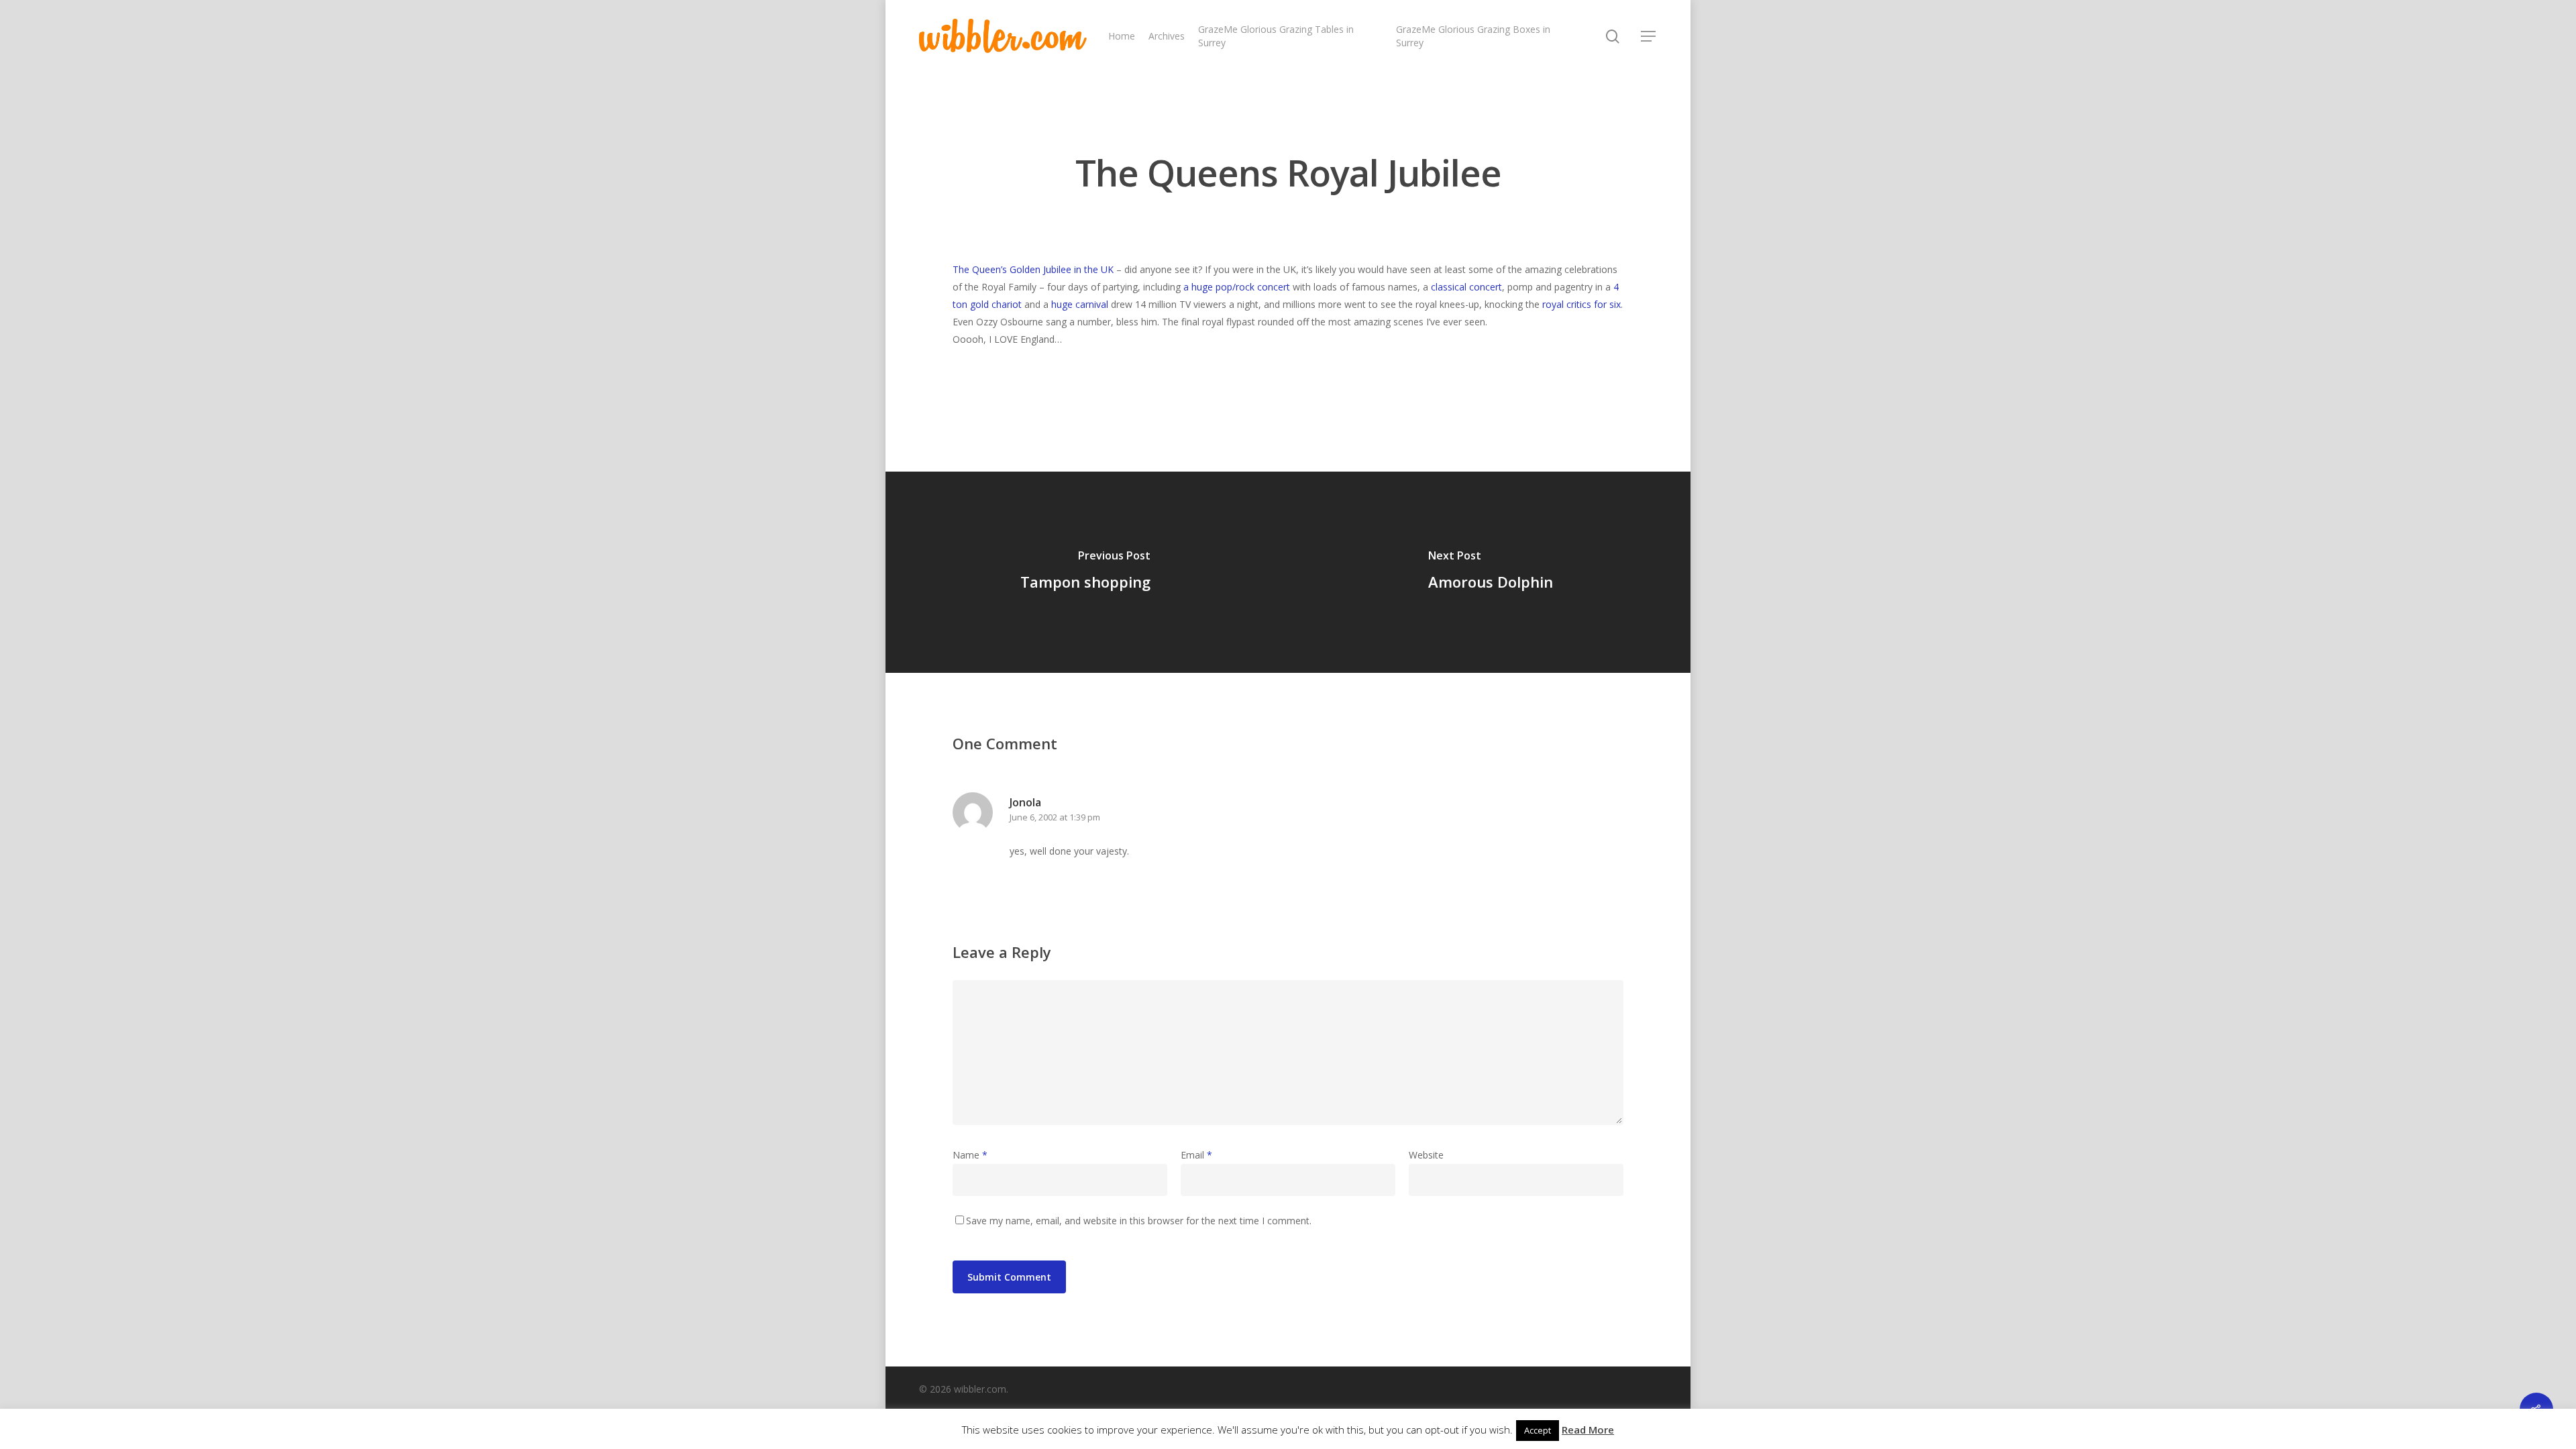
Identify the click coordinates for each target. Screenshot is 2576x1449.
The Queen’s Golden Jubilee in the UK (1033, 269)
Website (1426, 1155)
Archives (1167, 36)
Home (1122, 36)
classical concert (1466, 287)
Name (970, 1155)
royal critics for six (1581, 304)
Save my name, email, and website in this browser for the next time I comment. (1139, 1221)
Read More (1588, 1430)
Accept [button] (1538, 1430)
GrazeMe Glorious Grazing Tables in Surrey (1276, 36)
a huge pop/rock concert (1237, 287)
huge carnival (1080, 304)
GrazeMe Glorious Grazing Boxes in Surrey (1473, 36)
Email (1196, 1155)
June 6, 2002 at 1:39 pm (1055, 817)
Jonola (1025, 802)
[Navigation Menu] (1649, 36)
